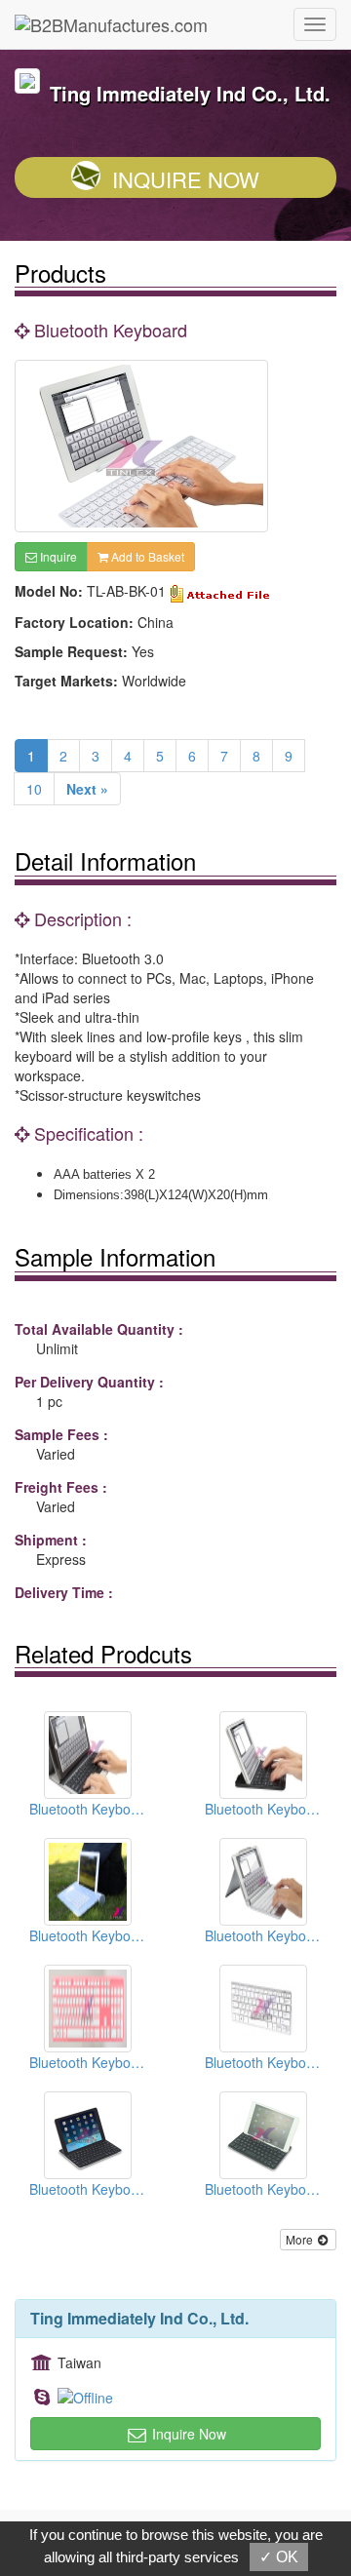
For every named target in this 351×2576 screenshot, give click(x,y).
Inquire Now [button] (187, 2434)
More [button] (301, 2239)
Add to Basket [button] (146, 556)
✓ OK (279, 2557)
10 (34, 789)
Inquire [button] (57, 556)
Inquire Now (186, 179)
